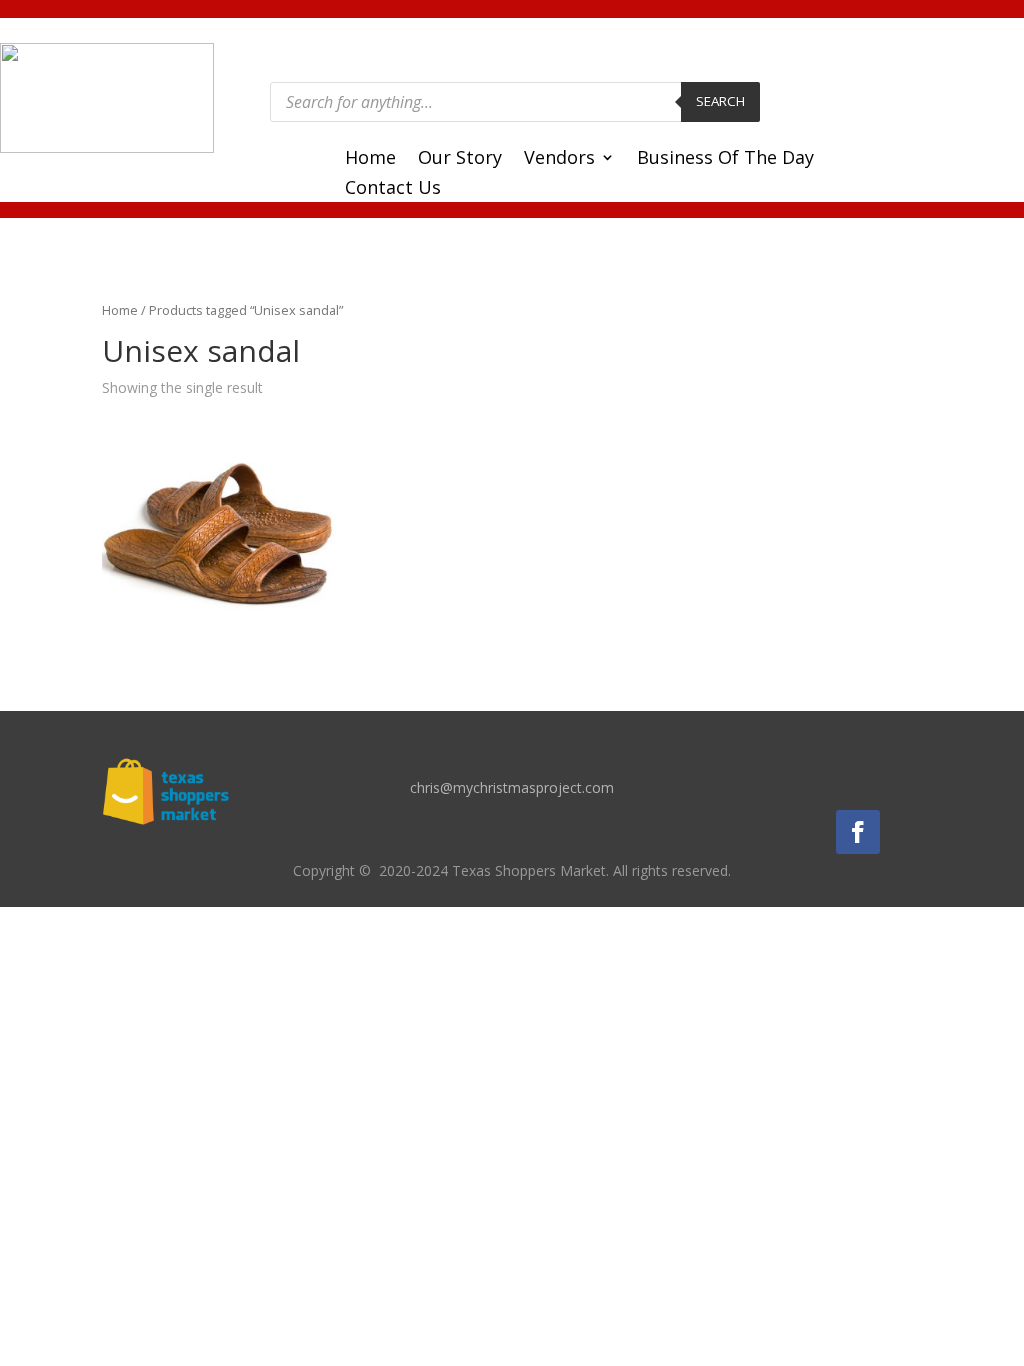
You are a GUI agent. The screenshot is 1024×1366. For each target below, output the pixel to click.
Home (370, 159)
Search (720, 101)
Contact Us (393, 189)
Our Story (460, 159)
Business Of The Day (725, 159)
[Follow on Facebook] (858, 832)
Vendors (559, 159)
